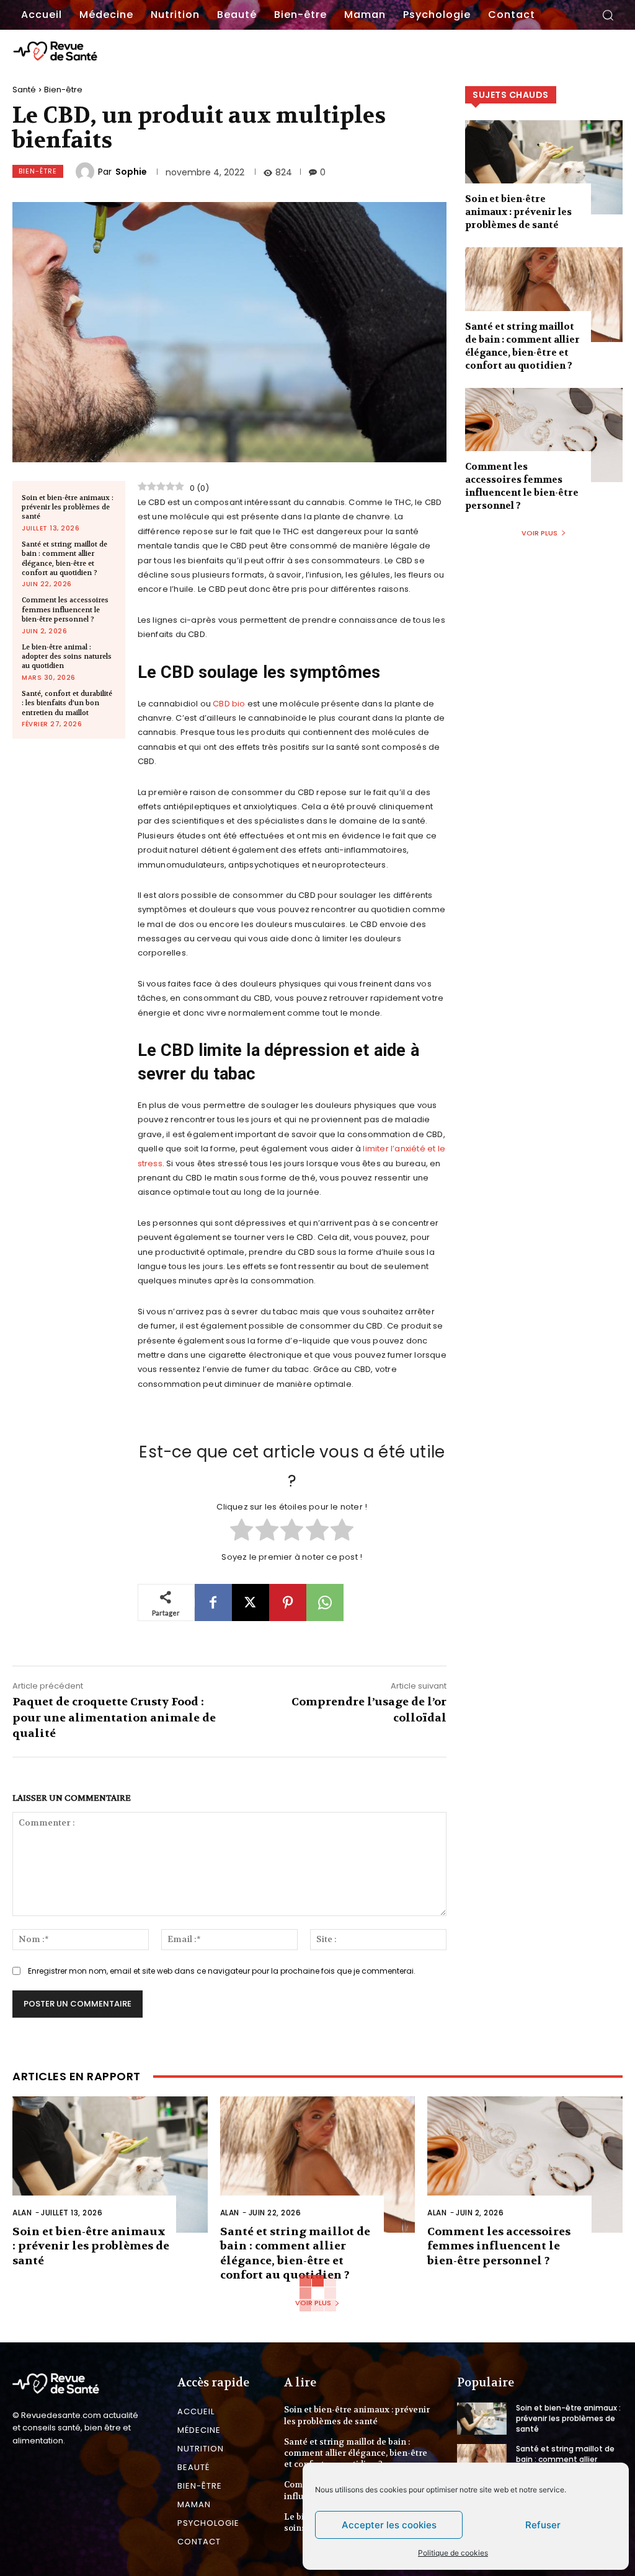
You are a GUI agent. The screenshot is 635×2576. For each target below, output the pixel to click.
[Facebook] (213, 1602)
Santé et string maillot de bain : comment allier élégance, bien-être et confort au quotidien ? (64, 559)
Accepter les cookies (389, 2525)
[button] (608, 15)
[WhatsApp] (325, 1602)
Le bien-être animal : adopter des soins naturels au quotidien (67, 657)
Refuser (543, 2525)
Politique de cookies (453, 2553)
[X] (251, 1602)
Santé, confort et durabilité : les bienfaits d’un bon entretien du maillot (67, 703)
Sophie (131, 172)
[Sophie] (87, 172)
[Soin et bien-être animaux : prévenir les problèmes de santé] (544, 167)
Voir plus (540, 533)
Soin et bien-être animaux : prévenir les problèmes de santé (68, 508)
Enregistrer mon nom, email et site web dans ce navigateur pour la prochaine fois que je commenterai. (222, 1971)
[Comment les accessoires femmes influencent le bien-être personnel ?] (544, 435)
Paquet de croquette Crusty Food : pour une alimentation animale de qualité (114, 1717)
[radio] (242, 1531)
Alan (22, 2213)
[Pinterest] (288, 1602)
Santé (24, 90)
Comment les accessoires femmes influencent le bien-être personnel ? (65, 610)
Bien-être (63, 90)
